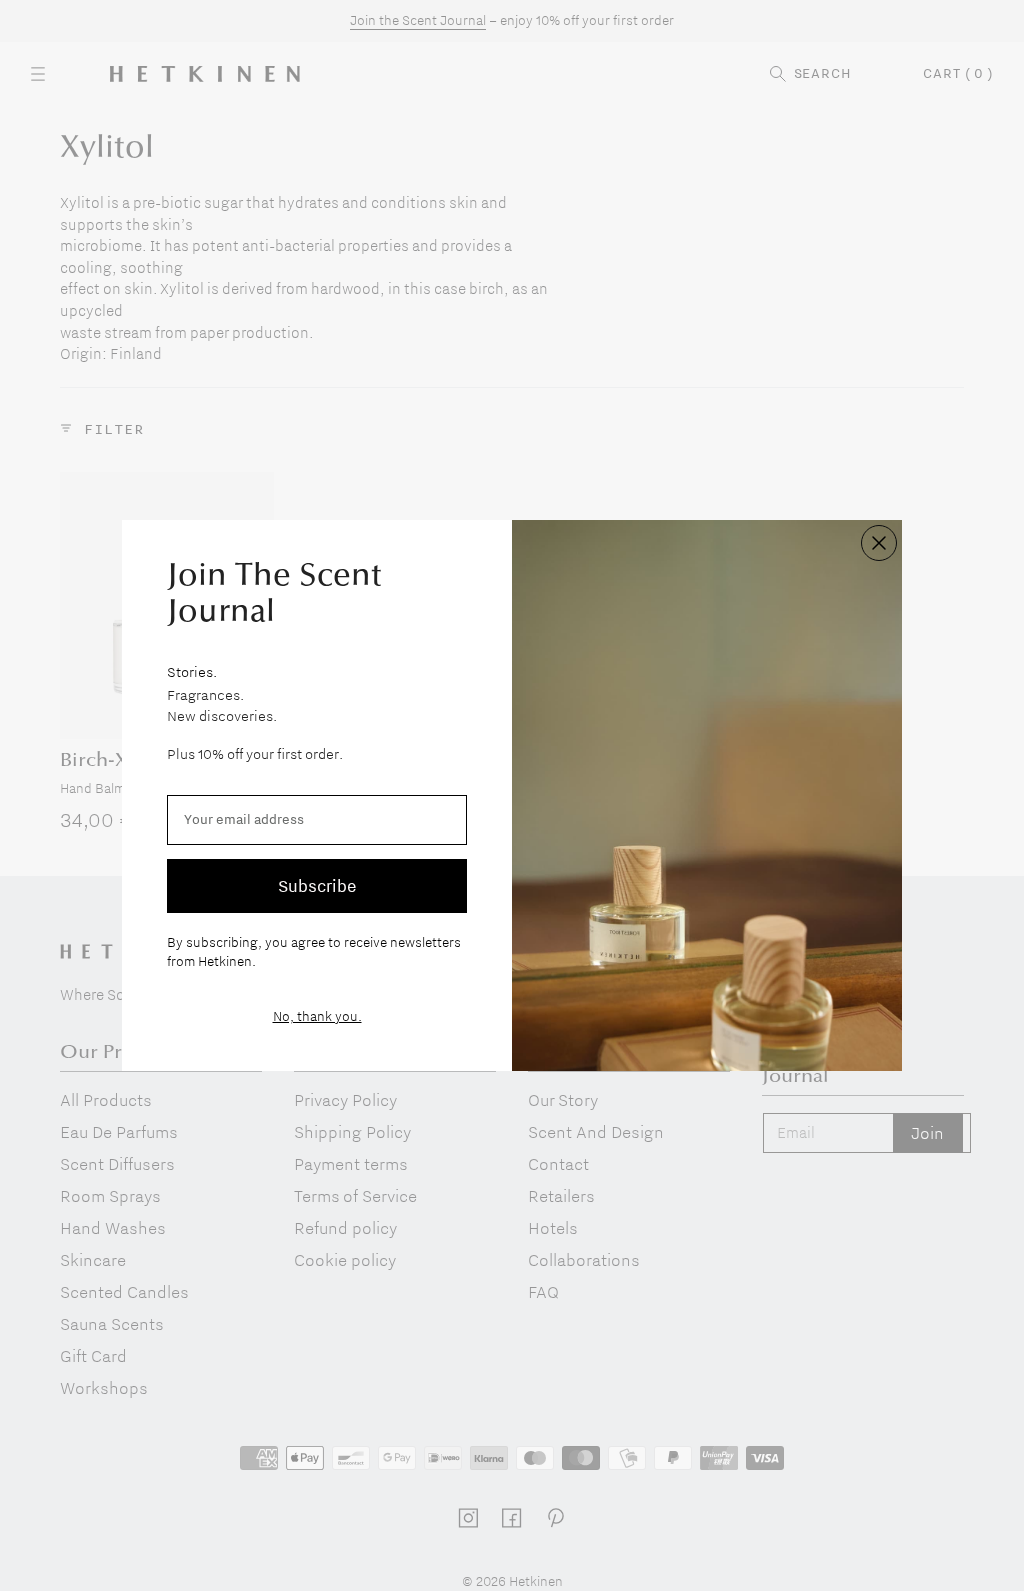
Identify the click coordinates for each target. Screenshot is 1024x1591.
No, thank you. (317, 1016)
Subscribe (317, 885)
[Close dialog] (879, 543)
